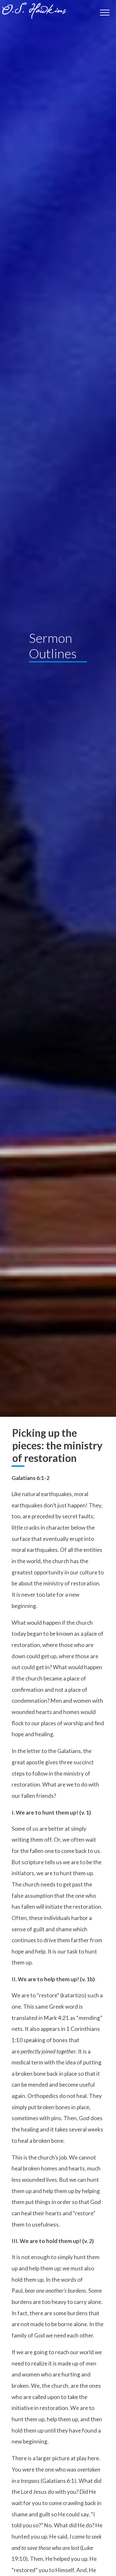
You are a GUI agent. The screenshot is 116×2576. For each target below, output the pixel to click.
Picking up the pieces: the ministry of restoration (57, 1445)
